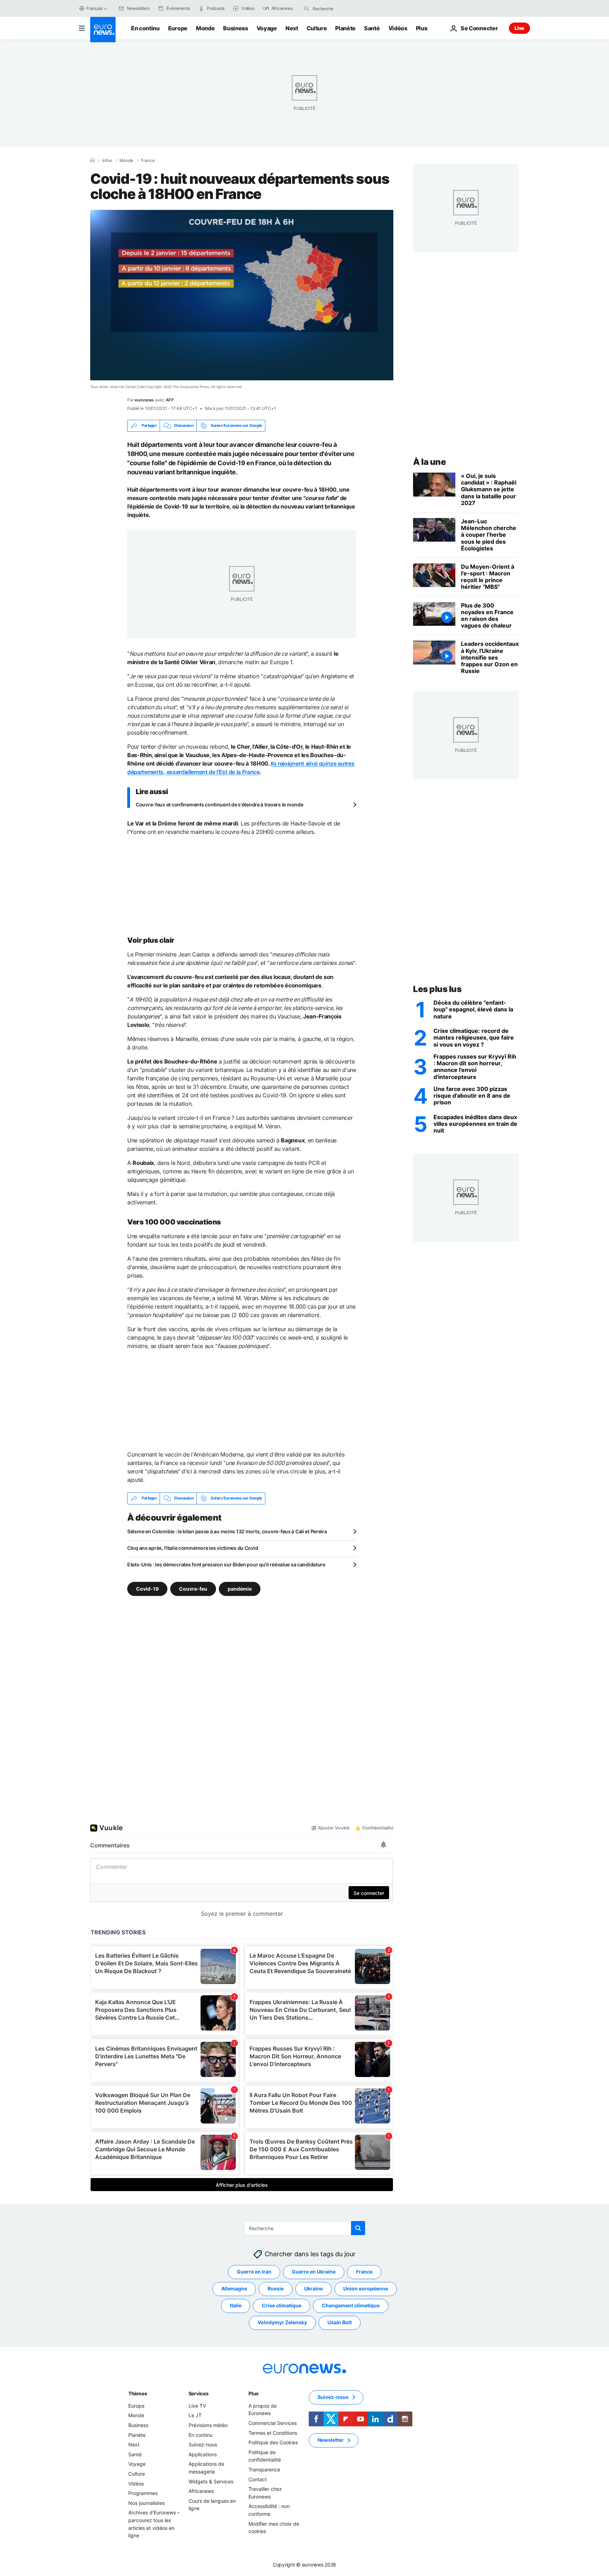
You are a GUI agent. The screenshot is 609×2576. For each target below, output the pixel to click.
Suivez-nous (203, 2444)
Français (94, 8)
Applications (203, 2454)
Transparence (264, 2469)
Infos (107, 161)
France (148, 161)
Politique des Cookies (273, 2442)
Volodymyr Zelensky (282, 2322)
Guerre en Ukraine (314, 2272)
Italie (236, 2305)
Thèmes (138, 2393)
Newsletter (331, 2440)
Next (292, 28)
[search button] (307, 8)
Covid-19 (147, 1588)
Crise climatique (282, 2305)
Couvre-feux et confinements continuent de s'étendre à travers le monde (219, 804)
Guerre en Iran (254, 2272)
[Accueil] (92, 160)
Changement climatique (351, 2305)
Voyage (267, 28)
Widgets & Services (211, 2481)
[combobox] (342, 8)
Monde (205, 28)
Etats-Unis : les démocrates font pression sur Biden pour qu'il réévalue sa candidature (226, 1564)
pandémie (240, 1588)
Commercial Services (273, 2423)
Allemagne (234, 2288)
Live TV (197, 2406)
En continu (145, 28)
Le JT (195, 2415)
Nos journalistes (146, 2503)
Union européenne (366, 2288)
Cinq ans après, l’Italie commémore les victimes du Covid (193, 1548)
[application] (242, 295)
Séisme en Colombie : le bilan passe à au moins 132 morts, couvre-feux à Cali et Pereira (227, 1531)
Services (199, 2393)
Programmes (143, 2493)
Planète (345, 28)
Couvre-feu (193, 1588)
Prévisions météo (208, 2425)
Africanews (201, 2491)
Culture (317, 28)
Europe (178, 28)
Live (519, 28)
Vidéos (398, 28)
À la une (429, 462)
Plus (254, 2393)
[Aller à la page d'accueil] (103, 30)
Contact (258, 2479)
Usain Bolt (340, 2322)
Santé (372, 28)
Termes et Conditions (273, 2432)
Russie (276, 2288)
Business (235, 28)
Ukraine (313, 2288)
